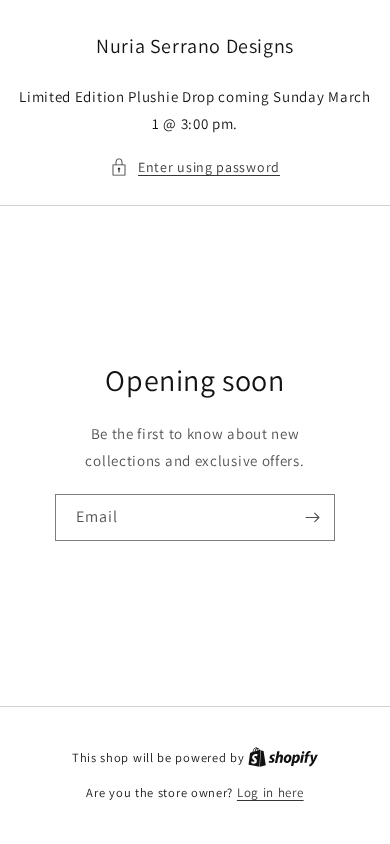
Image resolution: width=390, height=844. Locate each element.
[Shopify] (283, 757)
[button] (195, 167)
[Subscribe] (312, 517)
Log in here (270, 792)
